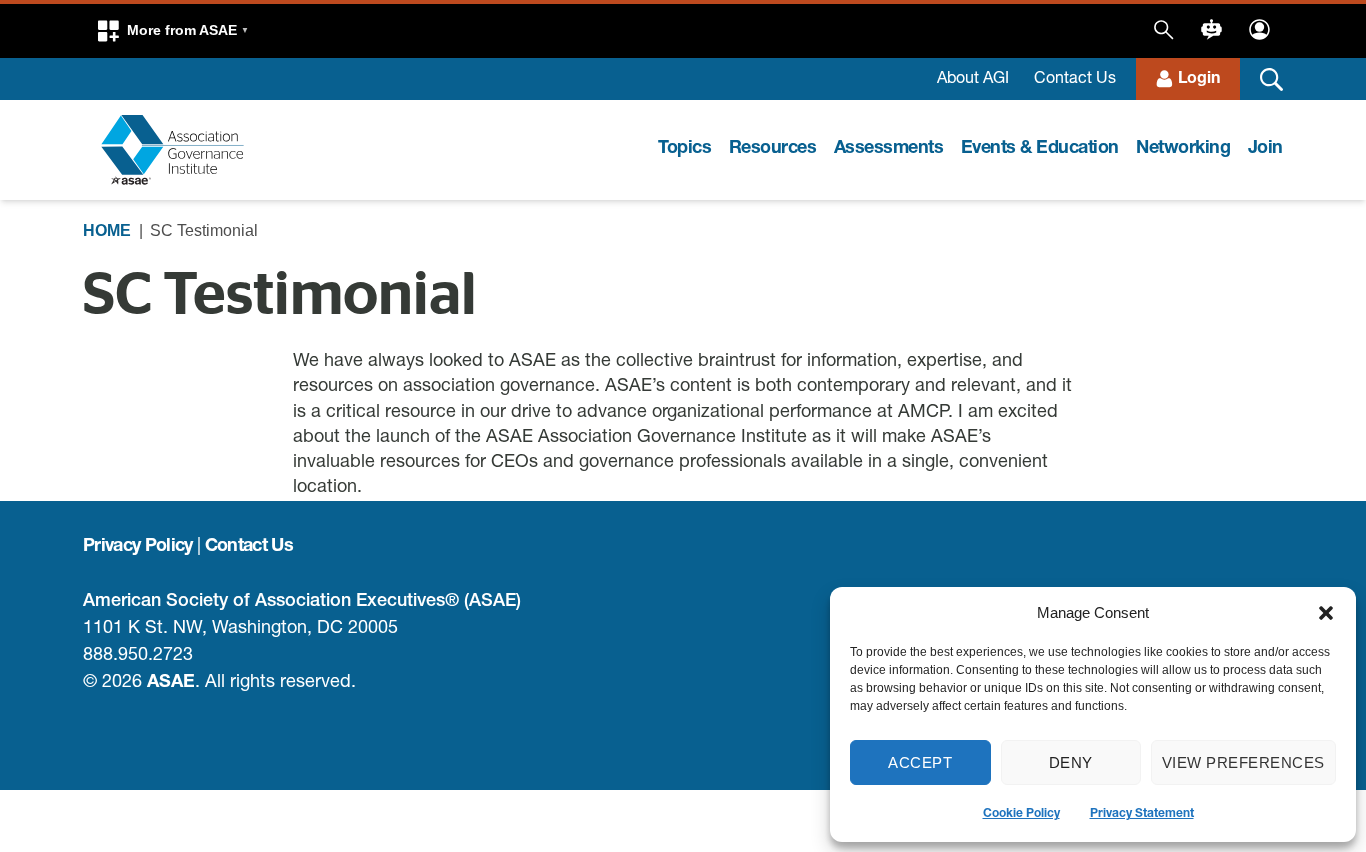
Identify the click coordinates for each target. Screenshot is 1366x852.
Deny (1071, 762)
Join (1265, 149)
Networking (1183, 149)
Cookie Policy (1021, 814)
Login (1199, 80)
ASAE (171, 683)
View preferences (1243, 762)
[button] (1326, 613)
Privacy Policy (138, 547)
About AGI (973, 80)
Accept (920, 762)
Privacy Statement (1142, 814)
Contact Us (1075, 80)
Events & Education (1040, 149)
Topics (684, 149)
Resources (773, 149)
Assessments (889, 149)
